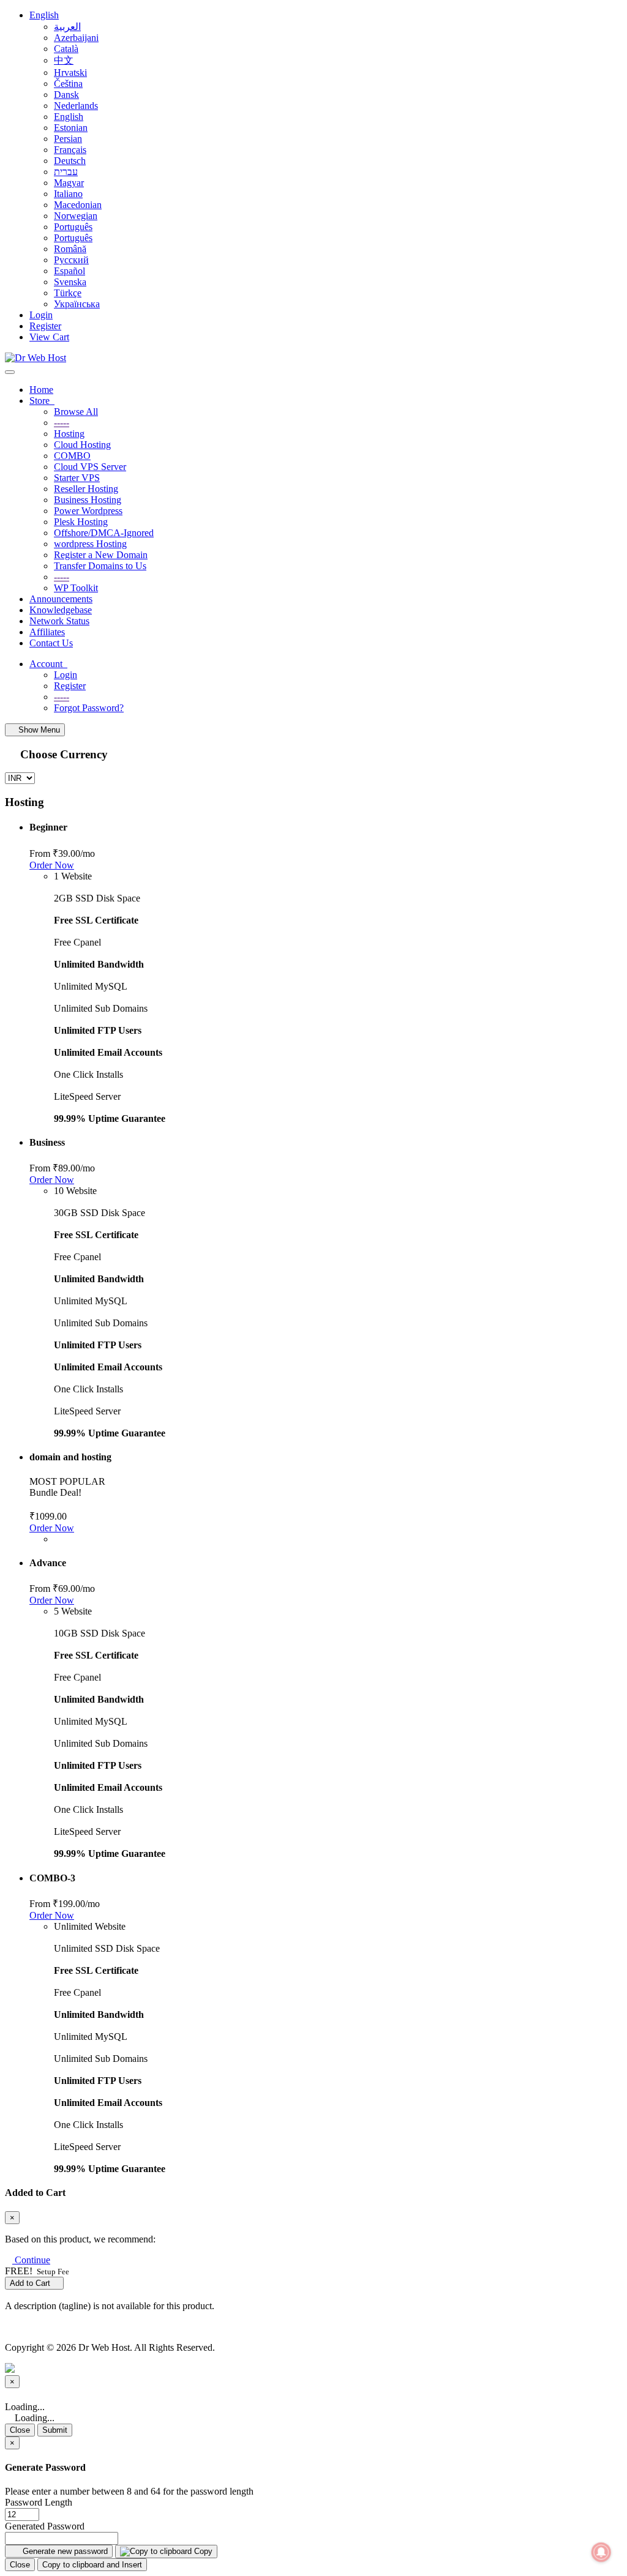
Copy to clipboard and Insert (92, 2565)
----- (62, 423)
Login (41, 315)
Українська (77, 304)
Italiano (68, 194)
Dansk (66, 95)
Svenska (70, 282)
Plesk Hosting (81, 522)
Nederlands (76, 106)
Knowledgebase (61, 610)
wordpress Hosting (90, 544)
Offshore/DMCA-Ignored (104, 533)
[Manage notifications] (601, 2552)
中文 (64, 60)
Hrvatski (70, 73)
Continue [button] (32, 2260)
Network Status (59, 621)
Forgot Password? (89, 708)
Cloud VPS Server (90, 467)
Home (41, 390)
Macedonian (78, 205)
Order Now (52, 865)
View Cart (49, 337)
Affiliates (47, 632)
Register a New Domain (101, 555)
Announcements (61, 599)
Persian (68, 139)
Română (70, 249)
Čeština (68, 84)
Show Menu (38, 730)
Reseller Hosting (86, 489)
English (44, 15)
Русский (71, 260)
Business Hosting (88, 500)
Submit (55, 2430)
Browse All (76, 412)
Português (73, 227)
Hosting (69, 434)
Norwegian (76, 216)
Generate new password (64, 2551)
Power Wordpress (88, 511)
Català (66, 49)
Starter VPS (77, 478)
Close (20, 2430)
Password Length (39, 2502)
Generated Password (45, 2526)
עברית (66, 172)
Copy (202, 2551)
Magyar (69, 183)
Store (42, 401)
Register (45, 326)
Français (70, 150)
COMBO (72, 456)
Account (48, 664)
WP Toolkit (76, 588)
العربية (67, 27)
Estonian (71, 128)
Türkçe (68, 293)
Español (69, 271)
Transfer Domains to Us (100, 566)
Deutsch (70, 161)
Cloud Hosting (82, 445)
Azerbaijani (76, 38)
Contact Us (51, 643)
